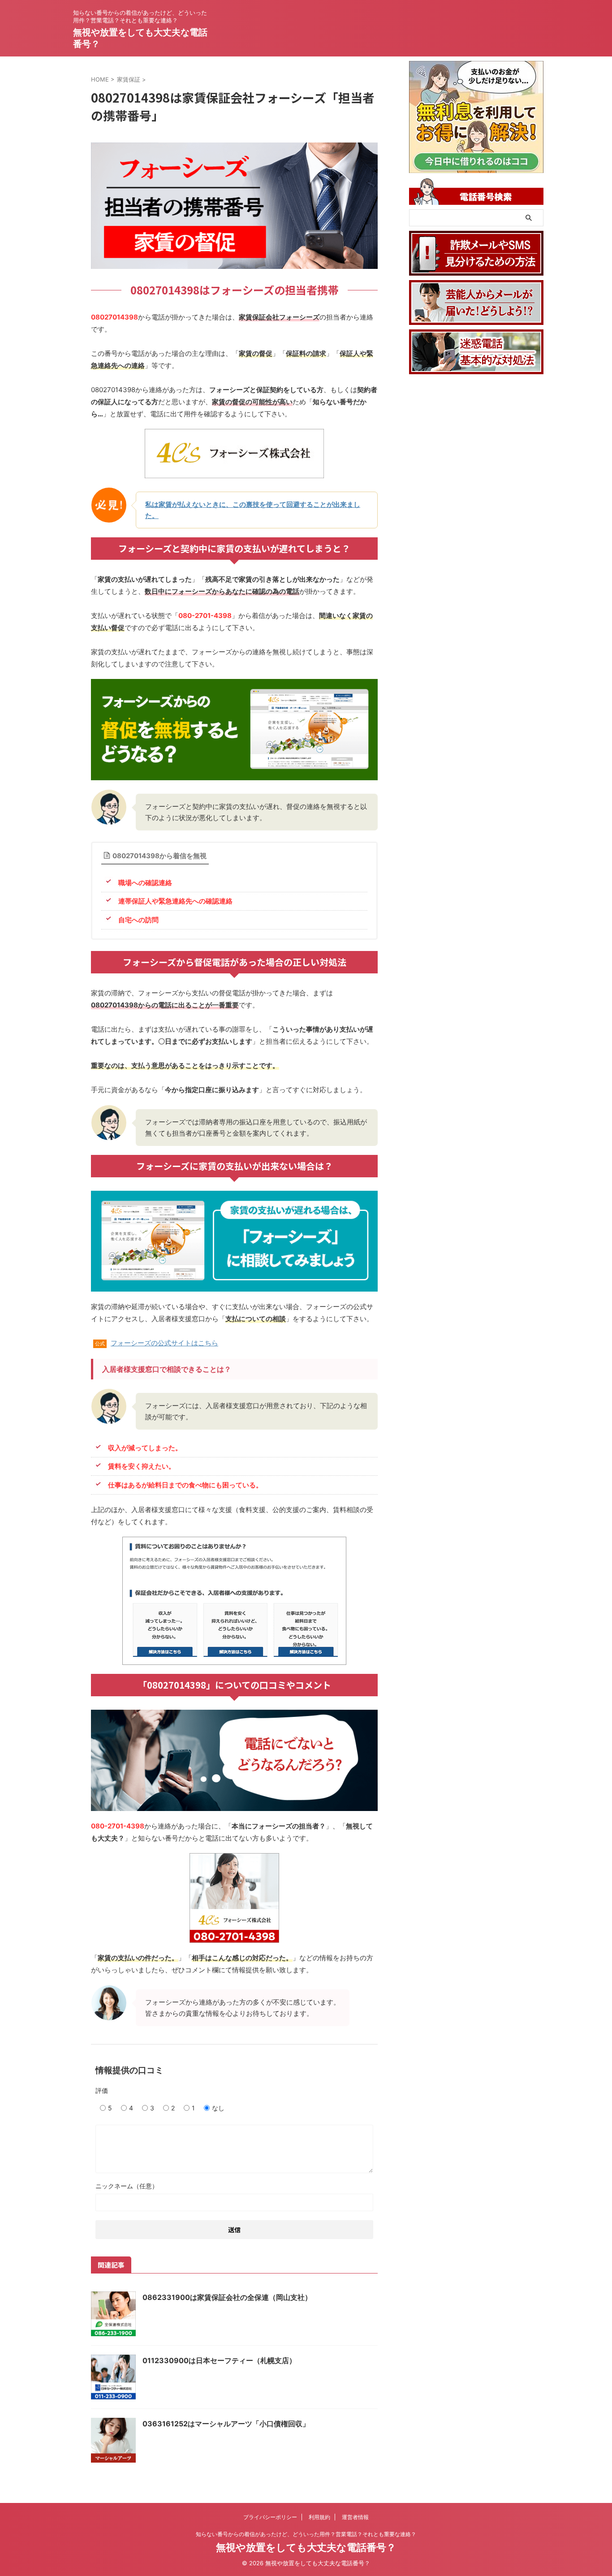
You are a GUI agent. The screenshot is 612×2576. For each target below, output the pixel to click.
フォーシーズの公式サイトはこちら (164, 1343)
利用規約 (319, 2517)
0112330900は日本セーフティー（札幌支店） (219, 2360)
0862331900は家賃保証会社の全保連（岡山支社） (227, 2297)
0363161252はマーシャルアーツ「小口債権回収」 (226, 2424)
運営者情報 (355, 2517)
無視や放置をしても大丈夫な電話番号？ (306, 2547)
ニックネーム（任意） (127, 2186)
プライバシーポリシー (270, 2517)
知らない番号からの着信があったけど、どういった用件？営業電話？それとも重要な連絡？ (306, 2534)
